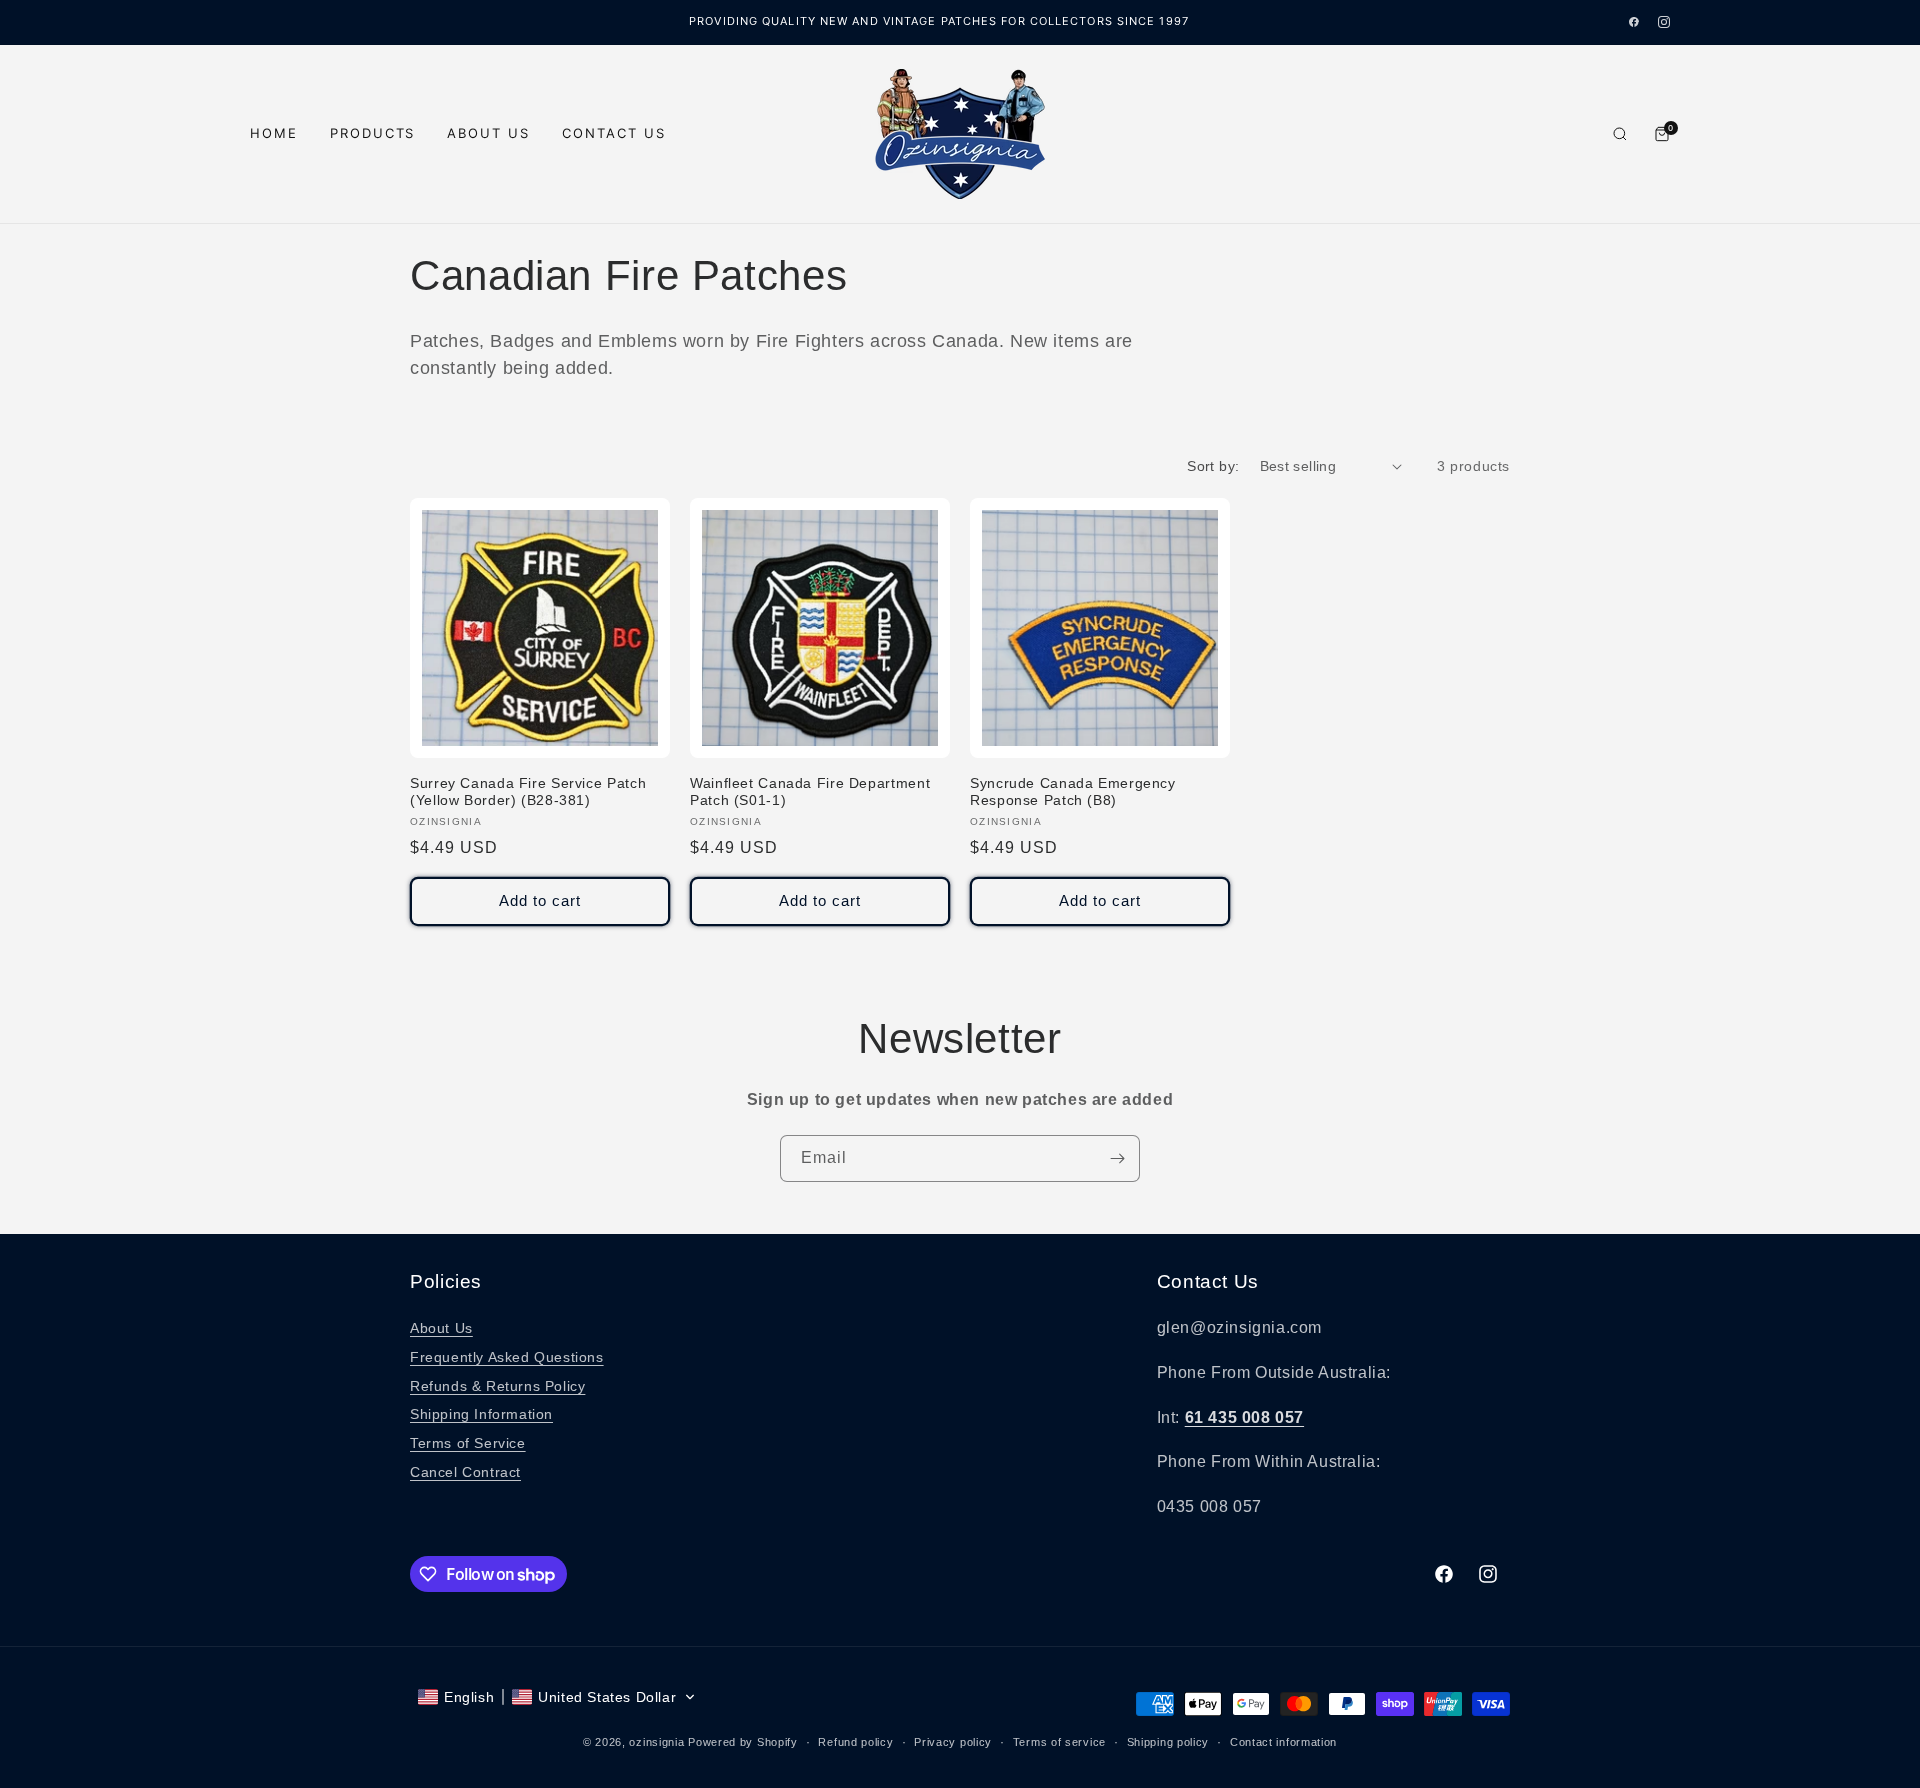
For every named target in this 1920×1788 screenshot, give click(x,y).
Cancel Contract (465, 1472)
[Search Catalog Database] (1620, 134)
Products (373, 133)
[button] (557, 1697)
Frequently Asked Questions (507, 1357)
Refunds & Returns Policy (497, 1386)
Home (274, 133)
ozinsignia (656, 1742)
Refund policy (855, 1742)
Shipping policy (1168, 1742)
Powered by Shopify (743, 1742)
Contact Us (614, 133)
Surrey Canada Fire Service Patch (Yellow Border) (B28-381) (528, 792)
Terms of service (1059, 1742)
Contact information (1283, 1742)
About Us (488, 133)
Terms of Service (468, 1443)
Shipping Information (481, 1414)
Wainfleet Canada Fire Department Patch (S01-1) (810, 792)
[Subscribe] (1117, 1158)
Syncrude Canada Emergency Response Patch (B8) (1073, 792)
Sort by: (1213, 466)
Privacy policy (953, 1742)
